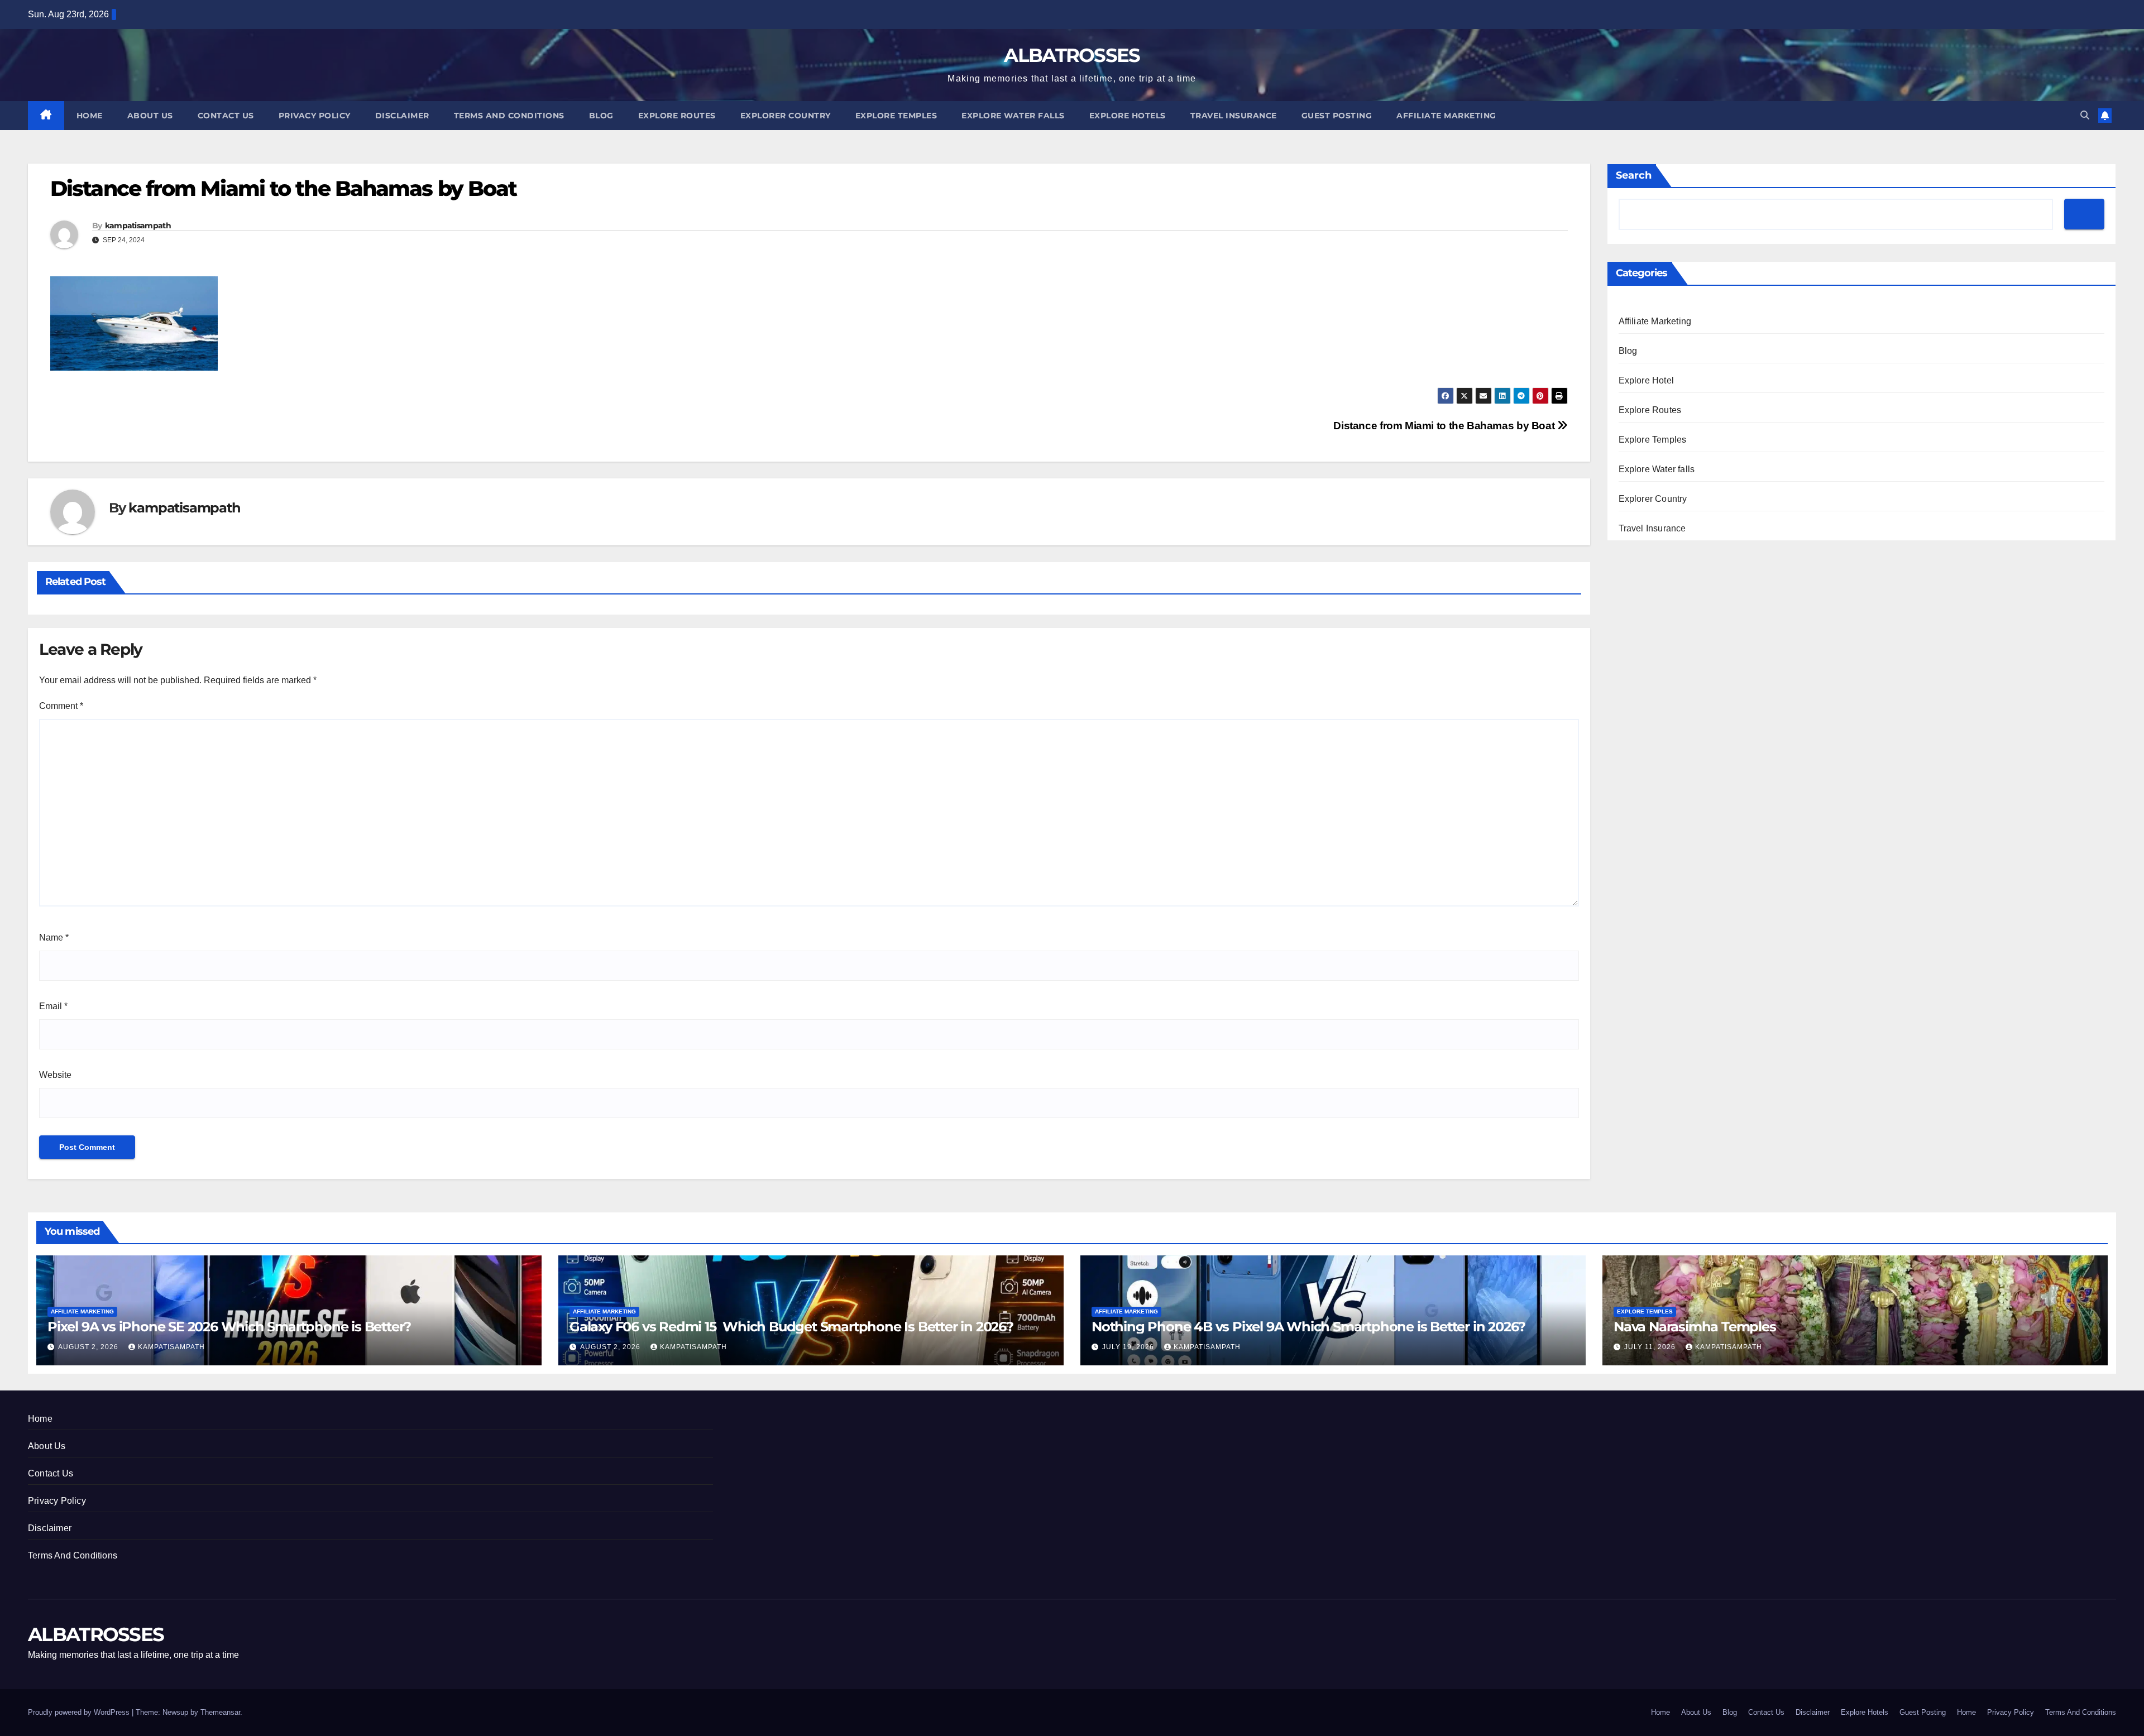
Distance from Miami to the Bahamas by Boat (1445, 426)
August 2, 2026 (89, 1347)
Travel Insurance (1234, 116)
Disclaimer (402, 116)
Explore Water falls (1013, 116)
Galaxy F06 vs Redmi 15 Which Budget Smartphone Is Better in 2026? (791, 1327)
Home (90, 116)
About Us (150, 116)
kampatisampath (138, 226)
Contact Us (226, 116)
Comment (61, 706)
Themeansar (220, 1712)
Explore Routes (677, 116)
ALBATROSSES (1072, 55)
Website (55, 1075)
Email (53, 1006)
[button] (2085, 115)
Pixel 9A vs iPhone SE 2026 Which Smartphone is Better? (229, 1327)
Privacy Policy (315, 116)
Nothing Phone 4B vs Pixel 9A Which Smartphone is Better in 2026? (1308, 1327)
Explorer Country (786, 116)
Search (1634, 175)
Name (54, 937)
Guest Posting (1337, 116)
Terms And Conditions (509, 116)
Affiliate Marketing (1446, 116)
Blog (601, 116)
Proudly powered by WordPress (80, 1712)
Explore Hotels (1128, 116)
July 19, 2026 (1129, 1347)
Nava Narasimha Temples (1695, 1327)
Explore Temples (896, 116)
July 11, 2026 (1651, 1347)
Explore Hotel (1647, 380)
